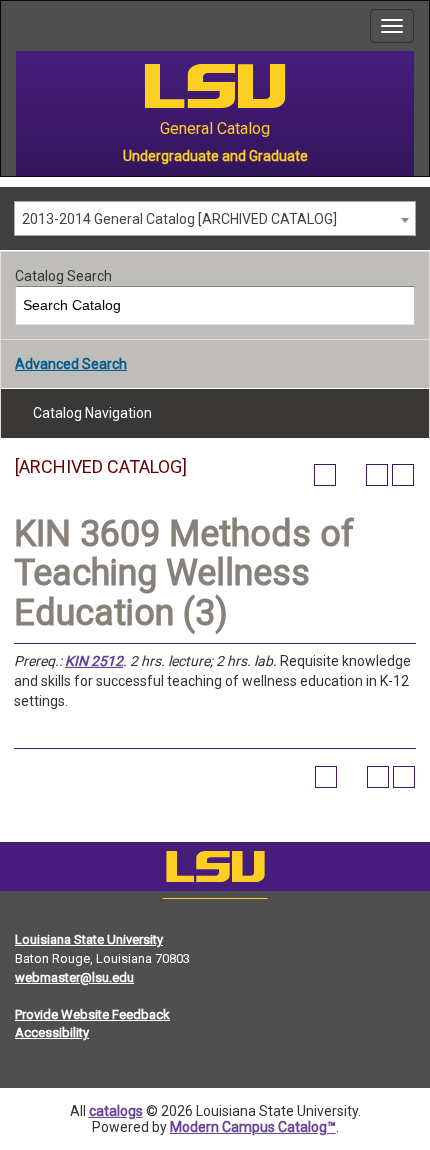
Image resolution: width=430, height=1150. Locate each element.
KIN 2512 (94, 661)
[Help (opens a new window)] (403, 475)
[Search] (396, 305)
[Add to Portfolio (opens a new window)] (325, 475)
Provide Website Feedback (92, 1014)
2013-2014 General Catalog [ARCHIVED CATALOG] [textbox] (179, 219)
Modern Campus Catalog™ (253, 1127)
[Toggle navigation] (392, 26)
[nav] (16, 26)
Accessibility (52, 1032)
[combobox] (215, 218)
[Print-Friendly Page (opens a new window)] (377, 475)
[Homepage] (215, 871)
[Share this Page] (351, 475)
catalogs (116, 1111)
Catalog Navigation (92, 413)
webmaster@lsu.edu (74, 977)
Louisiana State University (89, 939)
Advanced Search (71, 364)
